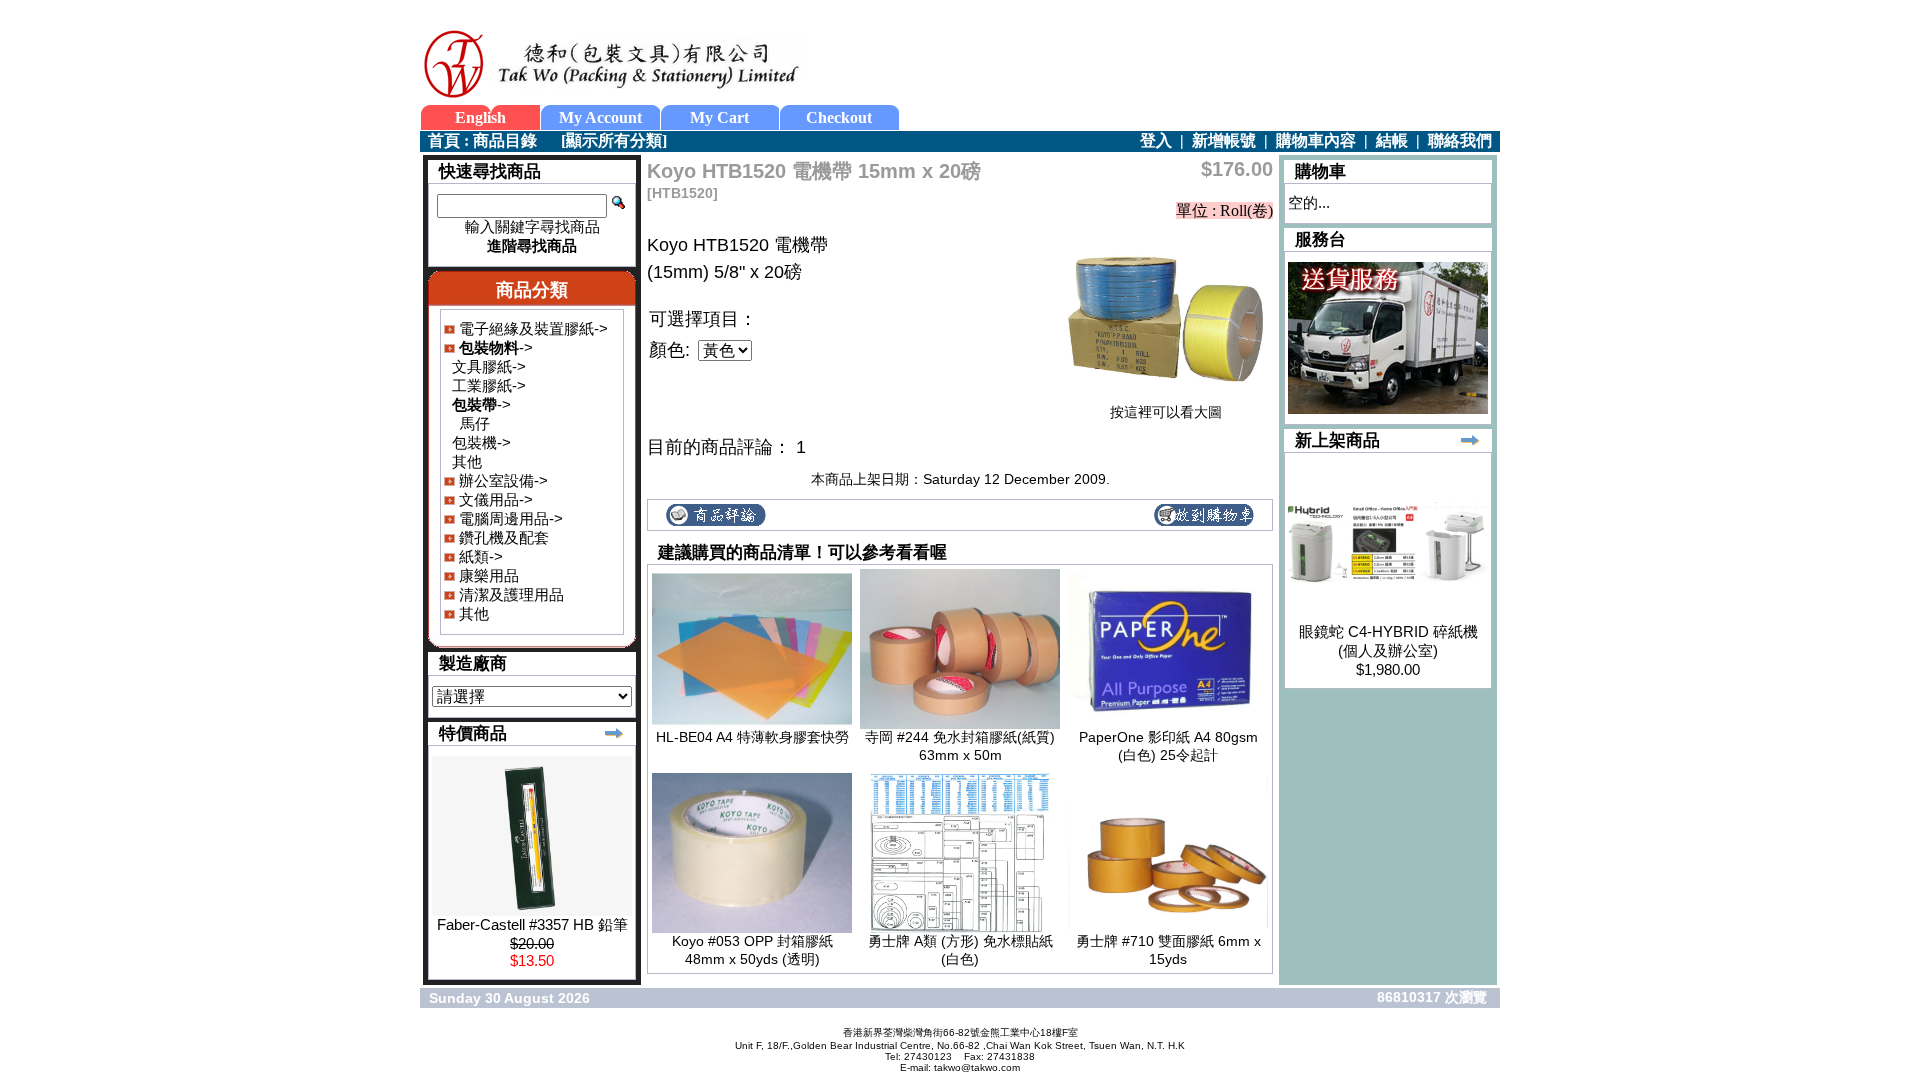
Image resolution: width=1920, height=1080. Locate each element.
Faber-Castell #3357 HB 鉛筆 (532, 924)
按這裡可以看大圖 (1166, 412)
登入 (1156, 140)
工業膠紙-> (489, 385)
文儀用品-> (494, 499)
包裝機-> (481, 442)
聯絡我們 (1460, 140)
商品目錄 (505, 140)
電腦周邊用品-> (509, 518)
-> (494, 347)
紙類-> (479, 556)
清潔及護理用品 (509, 594)
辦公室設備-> (501, 480)
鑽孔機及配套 (502, 537)
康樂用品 (487, 575)
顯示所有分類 (614, 140)
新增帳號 (1224, 140)
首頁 (444, 140)
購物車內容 (1316, 140)
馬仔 (475, 423)
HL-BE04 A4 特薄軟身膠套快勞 (752, 737)
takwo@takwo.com (977, 1067)
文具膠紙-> (489, 366)
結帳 (1392, 140)
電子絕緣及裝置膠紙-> (531, 328)
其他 (467, 461)
